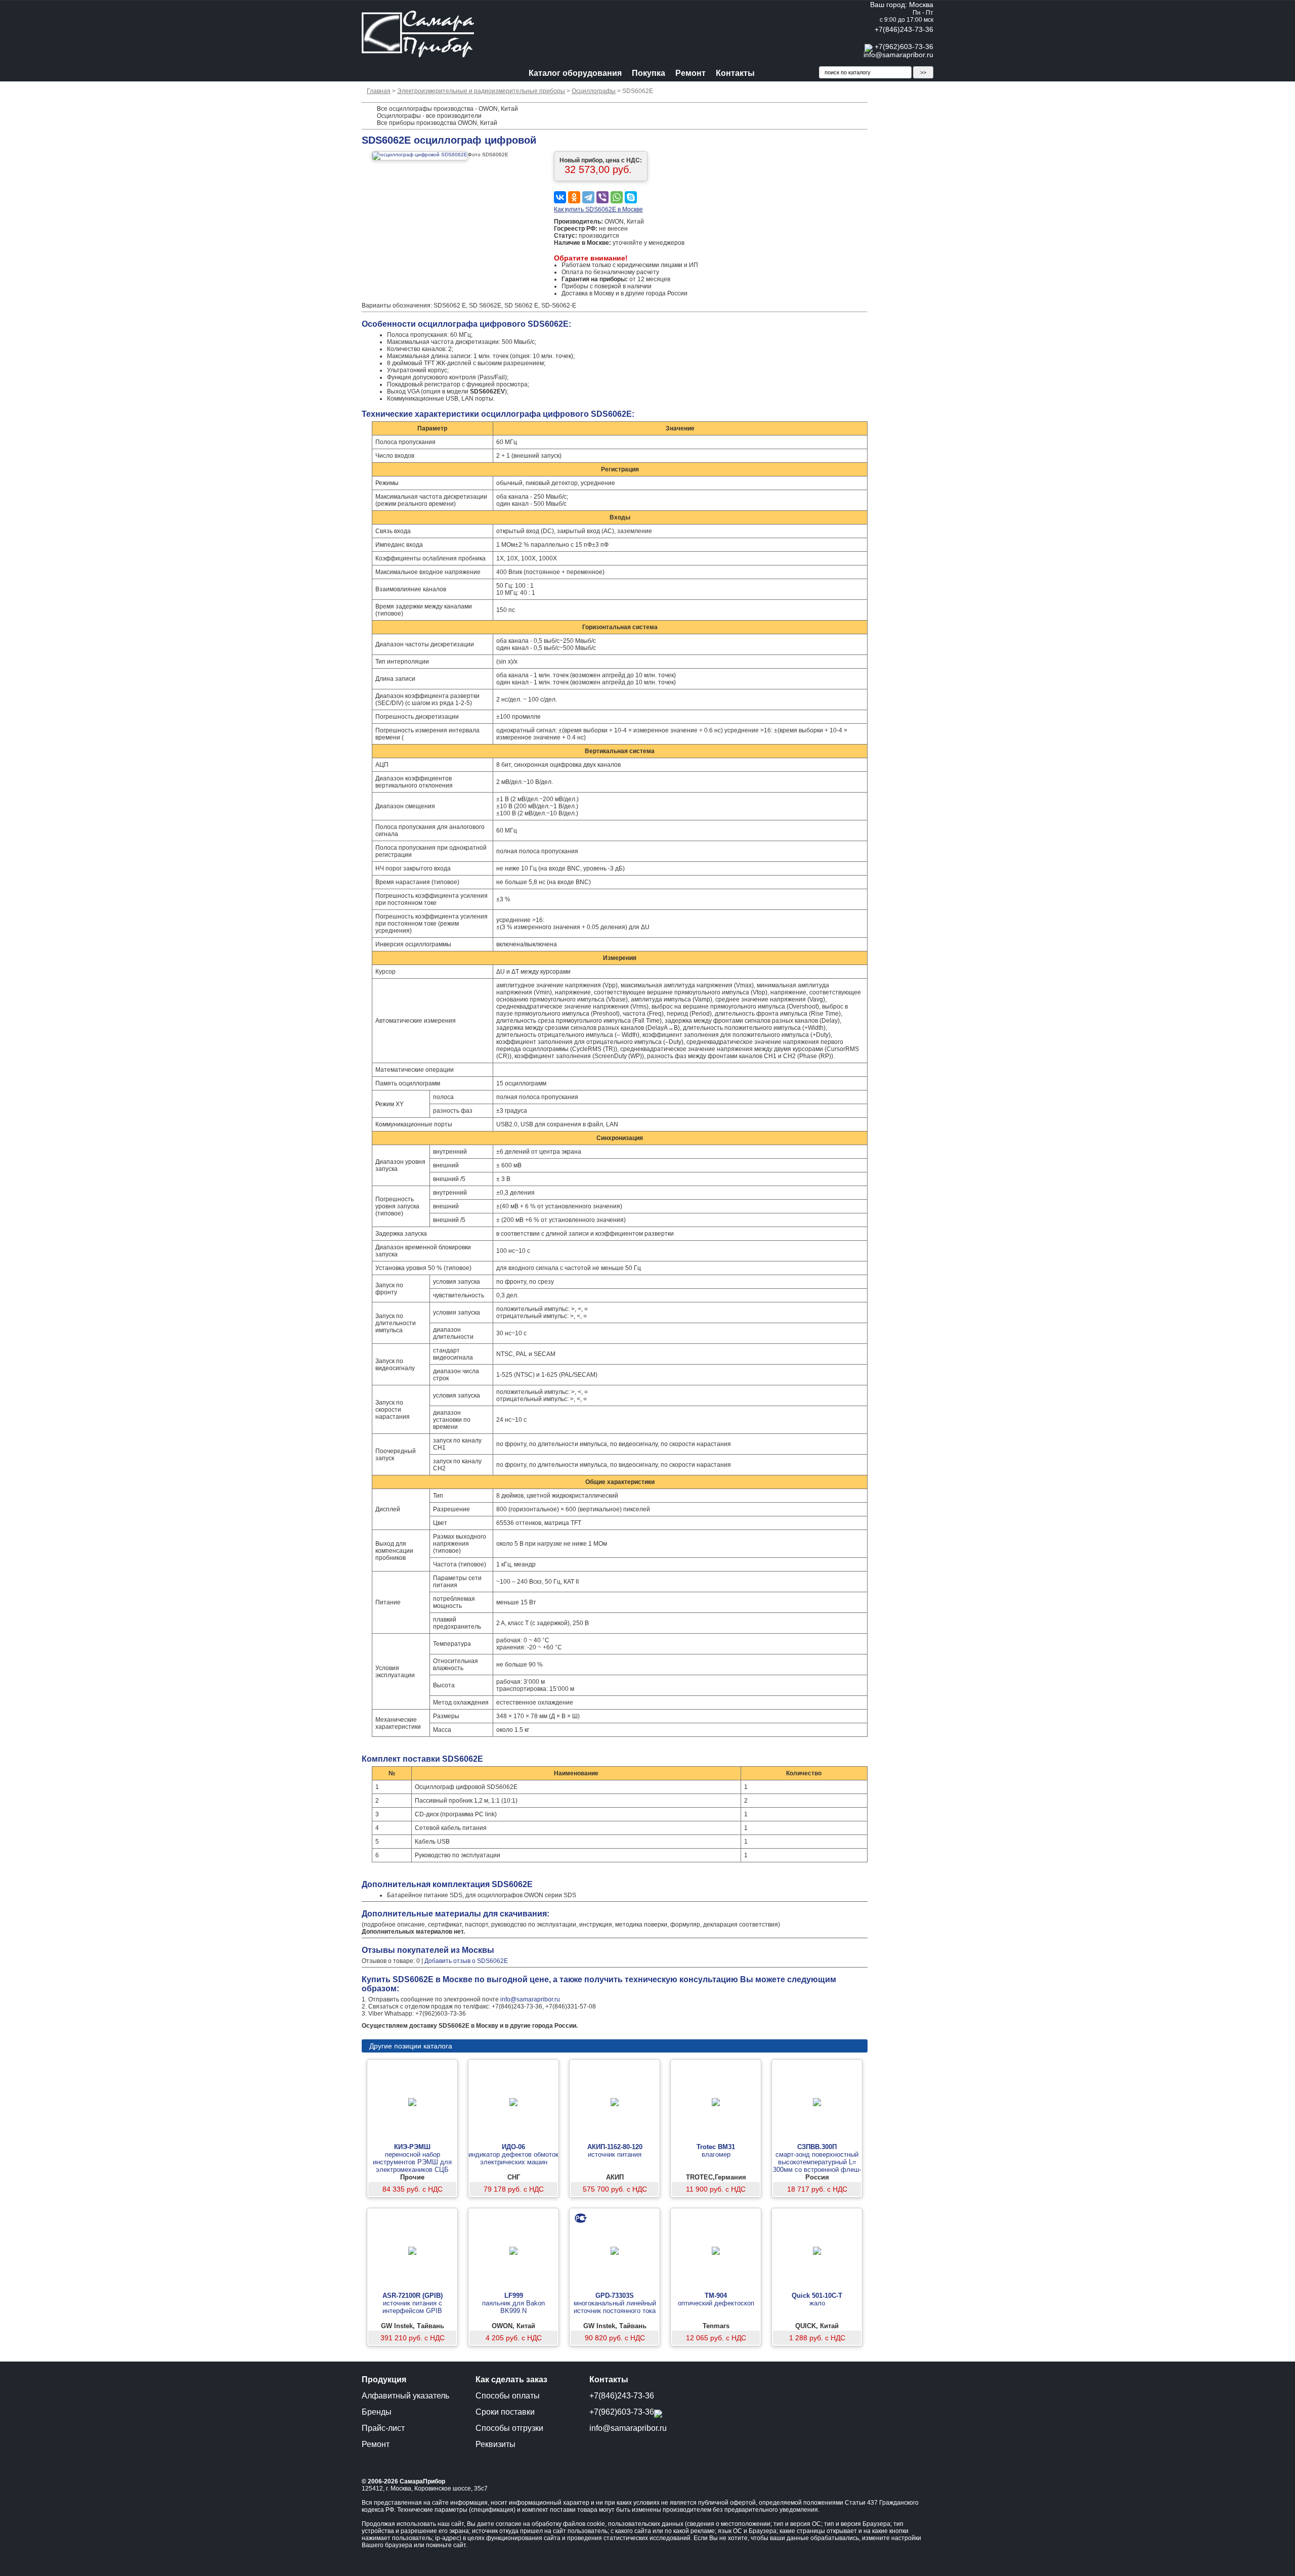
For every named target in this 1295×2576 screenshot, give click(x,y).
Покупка (649, 73)
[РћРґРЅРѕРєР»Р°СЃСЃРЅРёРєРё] (574, 197)
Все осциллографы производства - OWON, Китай (447, 109)
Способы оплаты (508, 2396)
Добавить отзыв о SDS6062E (466, 1961)
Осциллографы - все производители (429, 116)
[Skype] (631, 197)
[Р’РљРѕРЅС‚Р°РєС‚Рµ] (560, 197)
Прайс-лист (383, 2428)
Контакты (735, 73)
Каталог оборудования (575, 73)
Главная (379, 91)
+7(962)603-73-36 (904, 47)
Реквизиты (495, 2444)
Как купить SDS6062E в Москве (598, 209)
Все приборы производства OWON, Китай (437, 123)
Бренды (377, 2412)
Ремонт (690, 73)
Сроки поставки (505, 2412)
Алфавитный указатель (405, 2396)
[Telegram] (588, 197)
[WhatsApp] (617, 197)
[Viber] (602, 197)
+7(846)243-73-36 (904, 29)
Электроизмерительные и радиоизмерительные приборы (481, 91)
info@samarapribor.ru (898, 55)
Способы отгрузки (509, 2428)
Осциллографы (594, 91)
